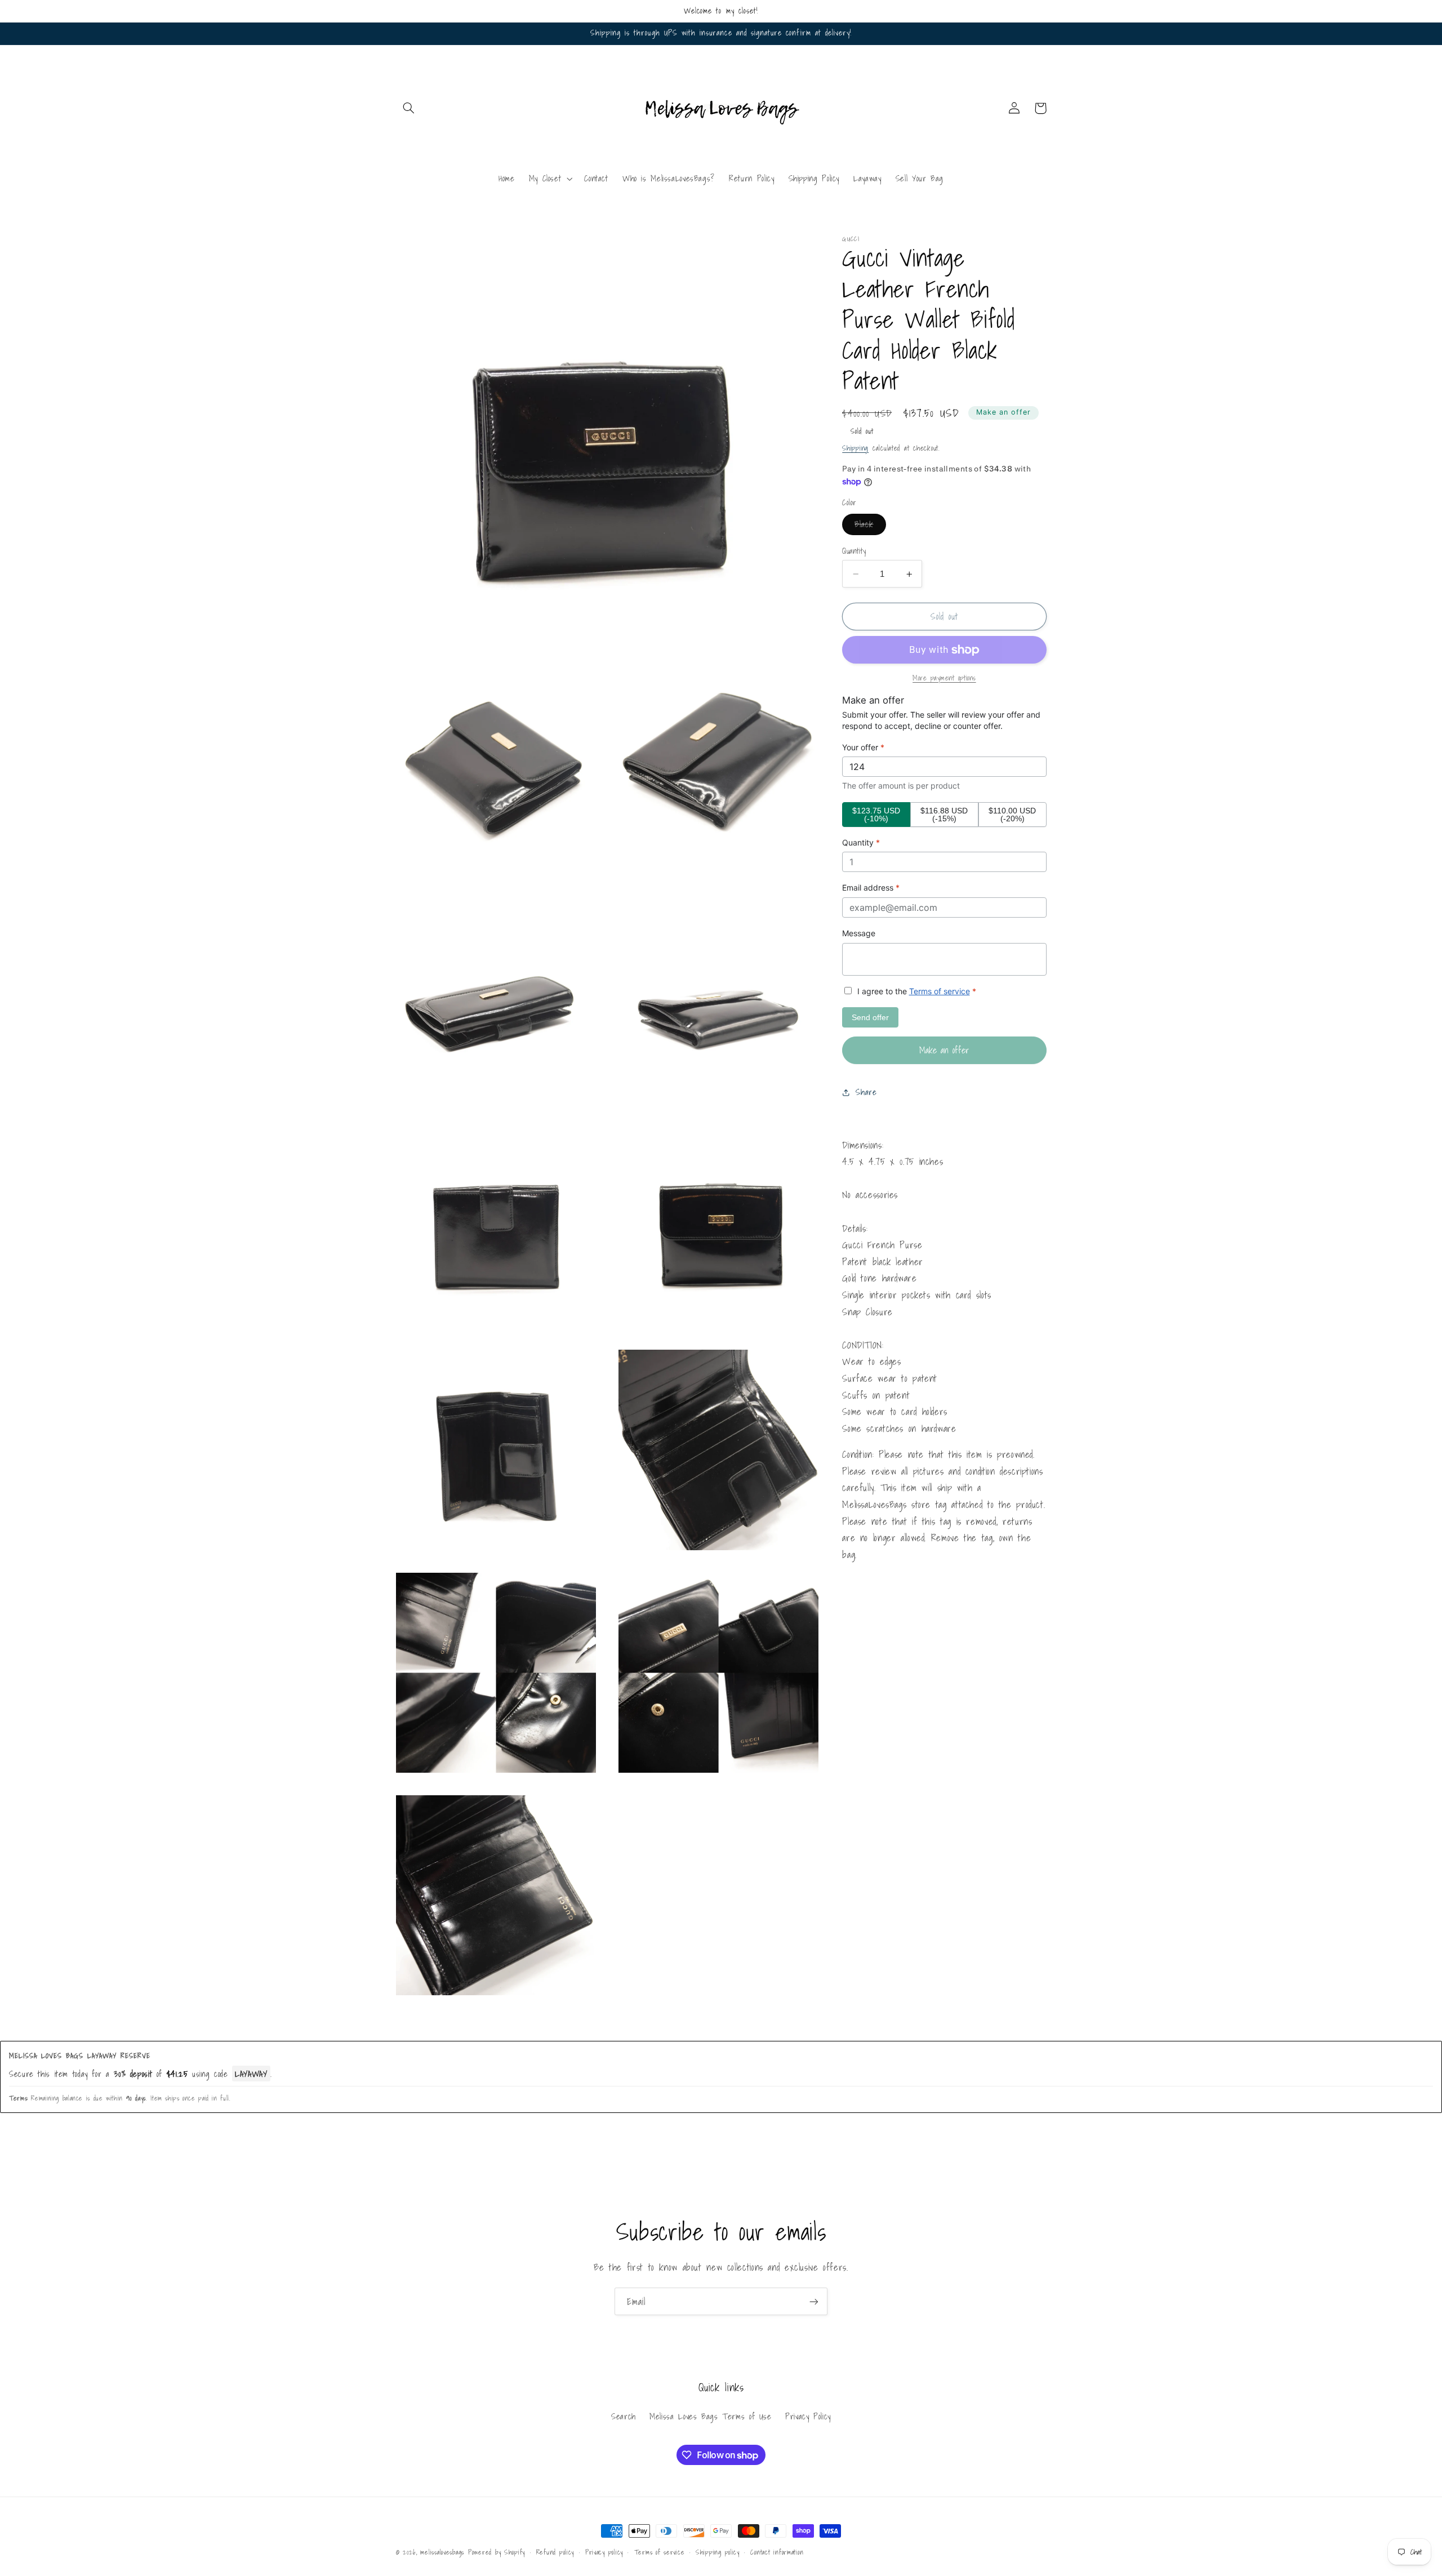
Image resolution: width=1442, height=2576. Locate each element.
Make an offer (1004, 413)
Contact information (777, 2552)
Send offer (870, 1018)
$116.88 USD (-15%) (944, 815)
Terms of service (940, 991)
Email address (871, 888)
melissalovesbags (442, 2552)
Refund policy (555, 2552)
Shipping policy (718, 2552)
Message (859, 934)
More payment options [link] (944, 679)
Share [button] (866, 1093)
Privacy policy (604, 2552)
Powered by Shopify (497, 2552)
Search (624, 2416)
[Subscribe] (814, 2301)
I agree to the (916, 991)
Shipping (855, 448)
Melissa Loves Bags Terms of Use (711, 2416)
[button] (409, 108)
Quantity (854, 551)
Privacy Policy (808, 2416)
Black (870, 526)
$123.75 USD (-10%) (876, 815)
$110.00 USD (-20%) (1012, 815)
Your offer (863, 747)
